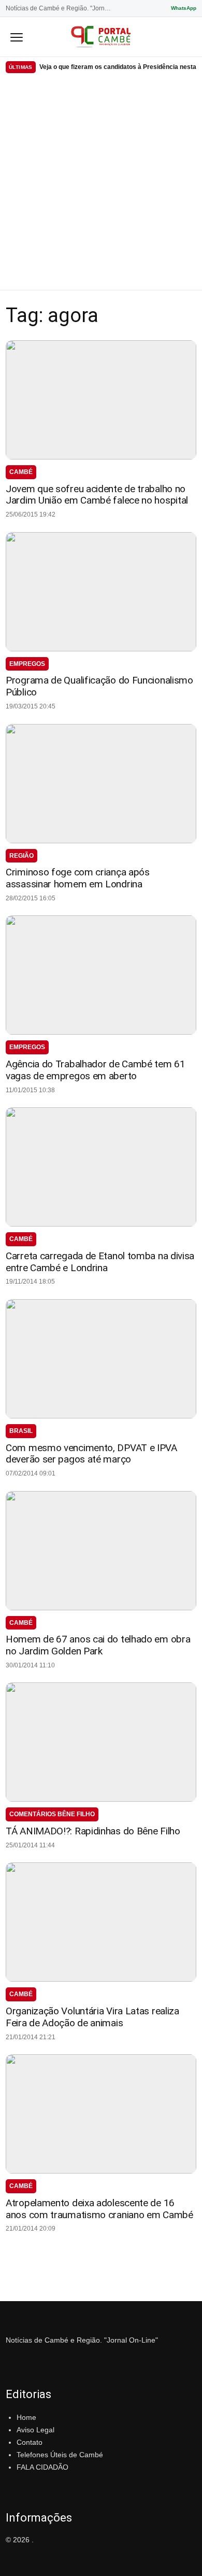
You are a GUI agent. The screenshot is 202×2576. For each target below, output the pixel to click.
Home (26, 2417)
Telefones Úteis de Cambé (60, 2455)
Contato (30, 2442)
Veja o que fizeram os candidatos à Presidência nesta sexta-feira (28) (118, 67)
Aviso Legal (35, 2430)
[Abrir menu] (17, 37)
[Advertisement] (101, 184)
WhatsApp (184, 8)
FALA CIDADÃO (42, 2467)
